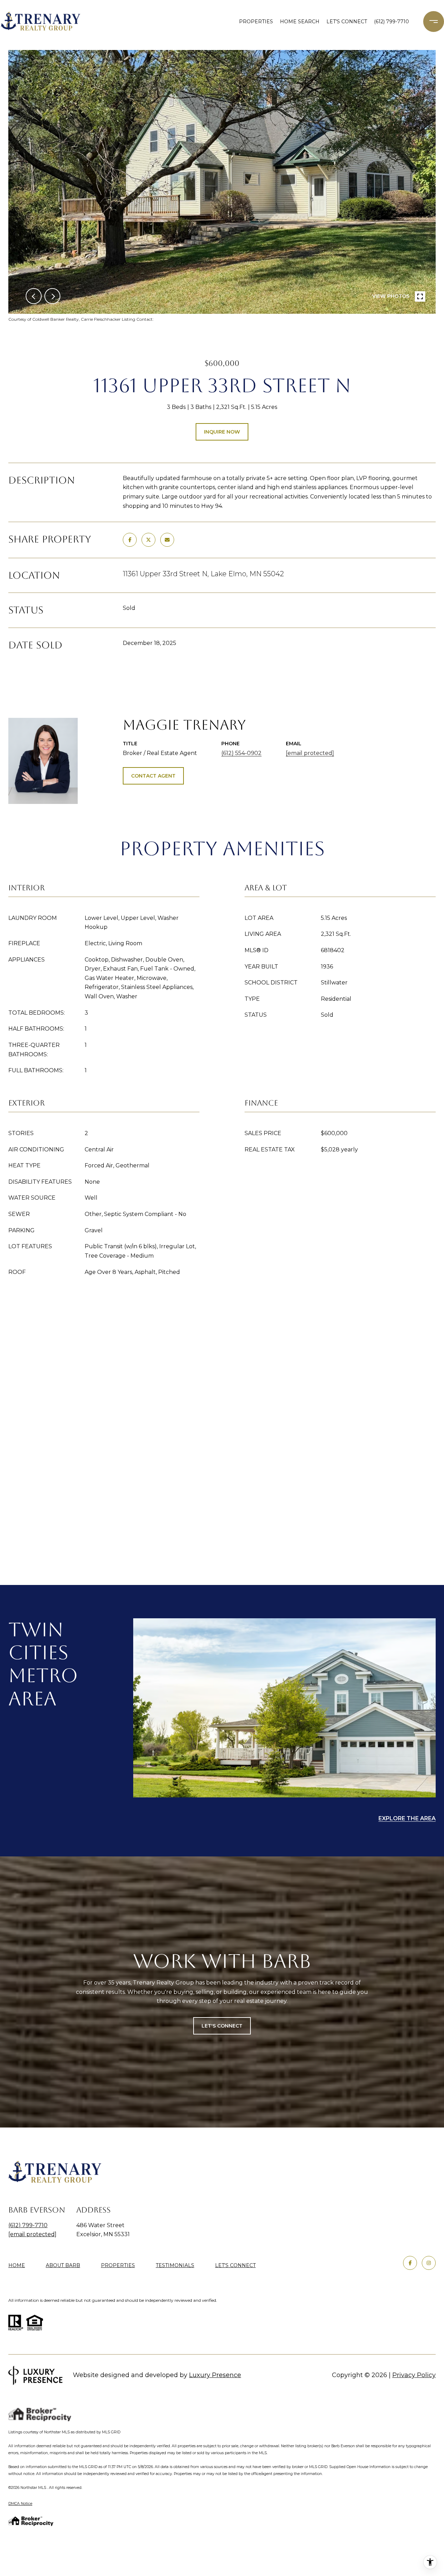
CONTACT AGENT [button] (153, 776)
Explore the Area (407, 1818)
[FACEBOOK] (410, 2263)
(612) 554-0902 (241, 753)
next (52, 296)
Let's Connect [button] (222, 2026)
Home (17, 2265)
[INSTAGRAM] (429, 2263)
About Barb (63, 2265)
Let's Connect (235, 2265)
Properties (256, 22)
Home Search (300, 22)
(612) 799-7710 (391, 22)
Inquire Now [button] (222, 432)
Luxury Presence (215, 2375)
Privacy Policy (414, 2375)
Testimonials (175, 2265)
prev (34, 296)
